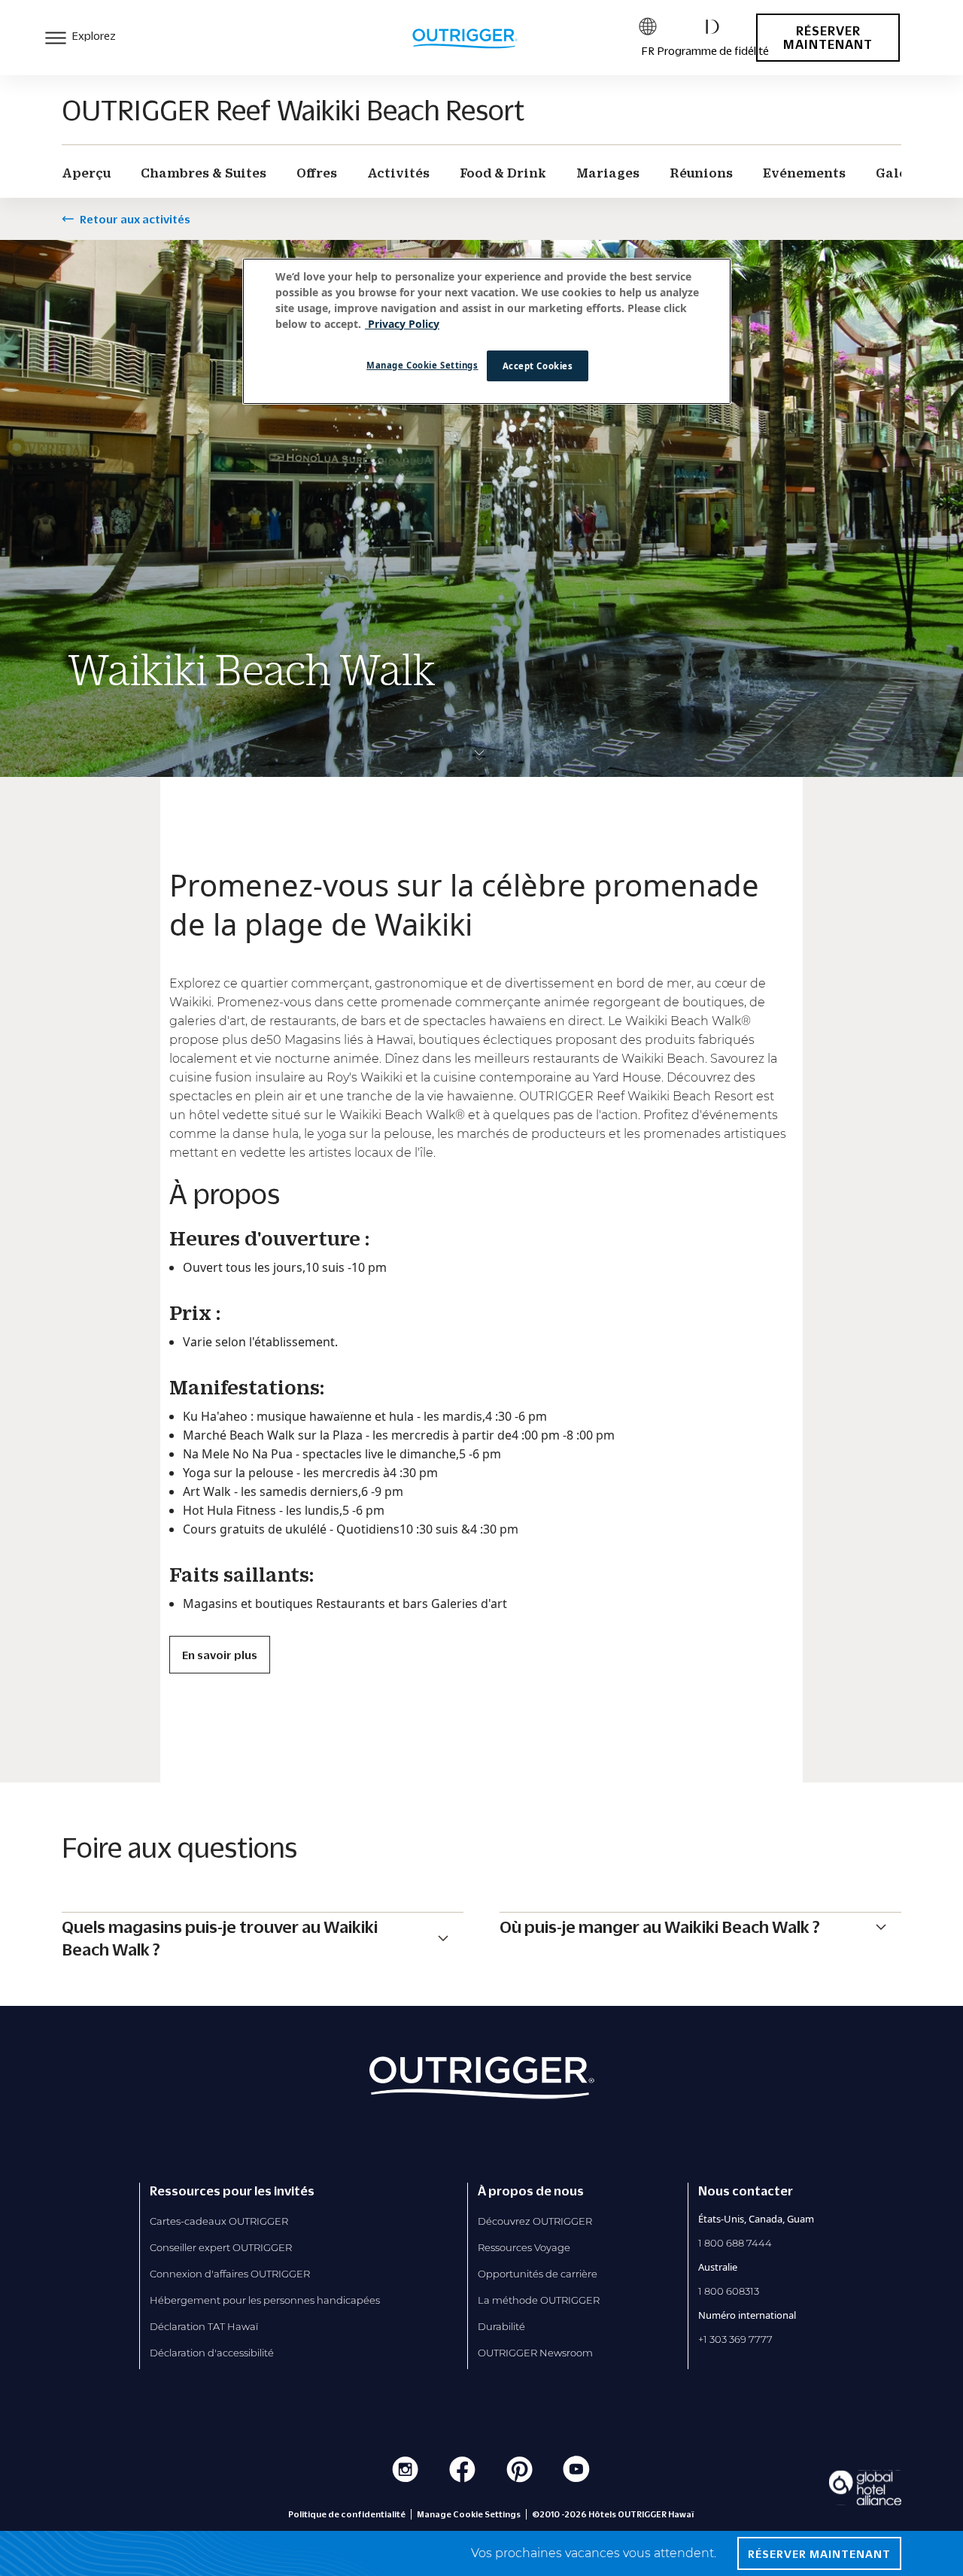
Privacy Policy (402, 324)
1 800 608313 (729, 2291)
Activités (398, 173)
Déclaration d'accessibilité (212, 2353)
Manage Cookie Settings (422, 365)
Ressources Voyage (524, 2247)
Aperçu (86, 173)
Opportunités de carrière (538, 2274)
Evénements (804, 173)
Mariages (608, 173)
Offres (317, 173)
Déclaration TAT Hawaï (204, 2326)
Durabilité (501, 2326)
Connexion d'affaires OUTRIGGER (230, 2274)
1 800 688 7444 (735, 2243)
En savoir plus (220, 1655)
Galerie (901, 173)
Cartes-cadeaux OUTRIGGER (219, 2221)
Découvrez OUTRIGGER (535, 2221)
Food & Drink (503, 173)
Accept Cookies (538, 366)
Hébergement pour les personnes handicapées (265, 2300)
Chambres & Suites (204, 173)
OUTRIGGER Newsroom (535, 2353)
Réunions (701, 173)
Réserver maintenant (828, 38)
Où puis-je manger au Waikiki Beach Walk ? (660, 1927)
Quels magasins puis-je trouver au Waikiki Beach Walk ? (220, 1938)
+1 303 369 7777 (735, 2339)
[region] (487, 332)
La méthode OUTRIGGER (539, 2300)
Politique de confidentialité (347, 2514)
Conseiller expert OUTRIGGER (221, 2247)
